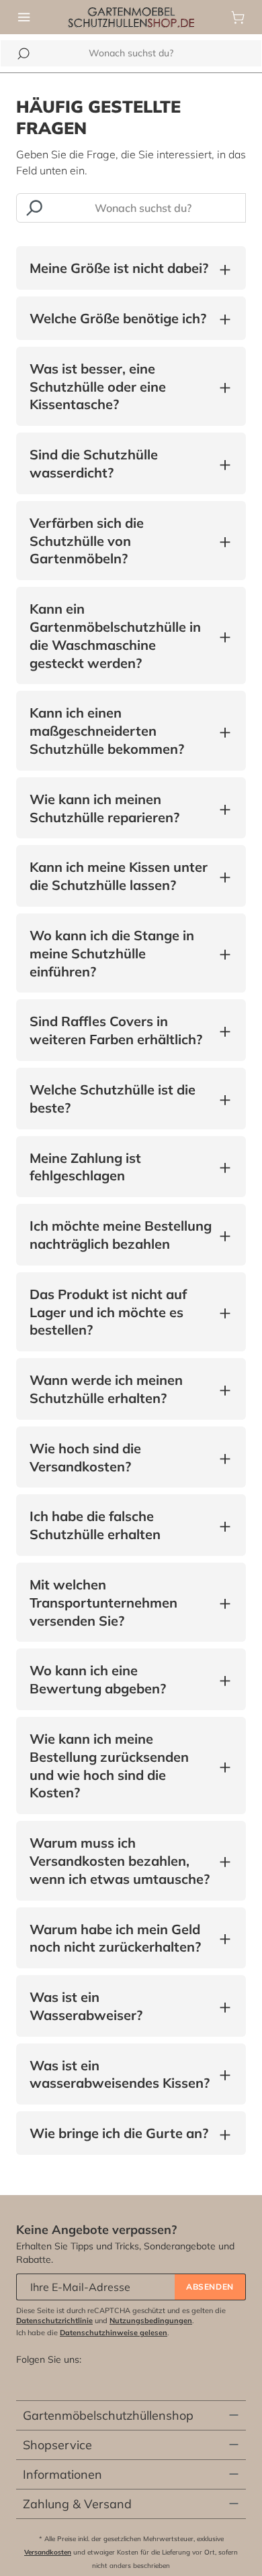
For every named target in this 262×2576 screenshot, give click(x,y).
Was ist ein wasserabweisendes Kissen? (121, 2074)
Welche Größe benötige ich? (118, 319)
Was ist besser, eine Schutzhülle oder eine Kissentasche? (121, 387)
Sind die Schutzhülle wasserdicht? (121, 463)
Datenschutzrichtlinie (54, 2320)
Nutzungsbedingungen (151, 2320)
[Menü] (24, 17)
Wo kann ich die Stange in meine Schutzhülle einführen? (121, 953)
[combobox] (131, 53)
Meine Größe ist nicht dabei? (119, 269)
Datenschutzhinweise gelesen (114, 2333)
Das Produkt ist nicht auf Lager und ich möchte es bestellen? (121, 1312)
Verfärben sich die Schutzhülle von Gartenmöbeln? (121, 541)
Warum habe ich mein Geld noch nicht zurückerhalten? (121, 1938)
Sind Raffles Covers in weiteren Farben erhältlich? (121, 1030)
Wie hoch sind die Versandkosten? (121, 1457)
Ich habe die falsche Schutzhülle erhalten (121, 1525)
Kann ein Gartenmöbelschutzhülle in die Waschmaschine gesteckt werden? (121, 635)
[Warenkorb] (238, 17)
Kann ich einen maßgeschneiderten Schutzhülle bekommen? (121, 731)
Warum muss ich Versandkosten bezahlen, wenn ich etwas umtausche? (121, 1861)
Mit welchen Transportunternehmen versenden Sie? (121, 1603)
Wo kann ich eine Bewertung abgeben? (121, 1679)
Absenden (210, 2287)
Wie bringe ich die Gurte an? (119, 2134)
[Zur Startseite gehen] (131, 16)
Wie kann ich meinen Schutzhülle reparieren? (121, 808)
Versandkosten (48, 2552)
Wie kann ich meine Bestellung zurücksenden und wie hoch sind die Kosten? (121, 1766)
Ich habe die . (93, 2333)
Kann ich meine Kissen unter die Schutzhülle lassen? (121, 876)
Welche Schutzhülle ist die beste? (121, 1099)
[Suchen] (24, 54)
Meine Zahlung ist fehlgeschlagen (121, 1167)
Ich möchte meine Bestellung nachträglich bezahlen (121, 1235)
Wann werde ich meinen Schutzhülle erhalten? (121, 1389)
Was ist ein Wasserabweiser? (121, 2006)
